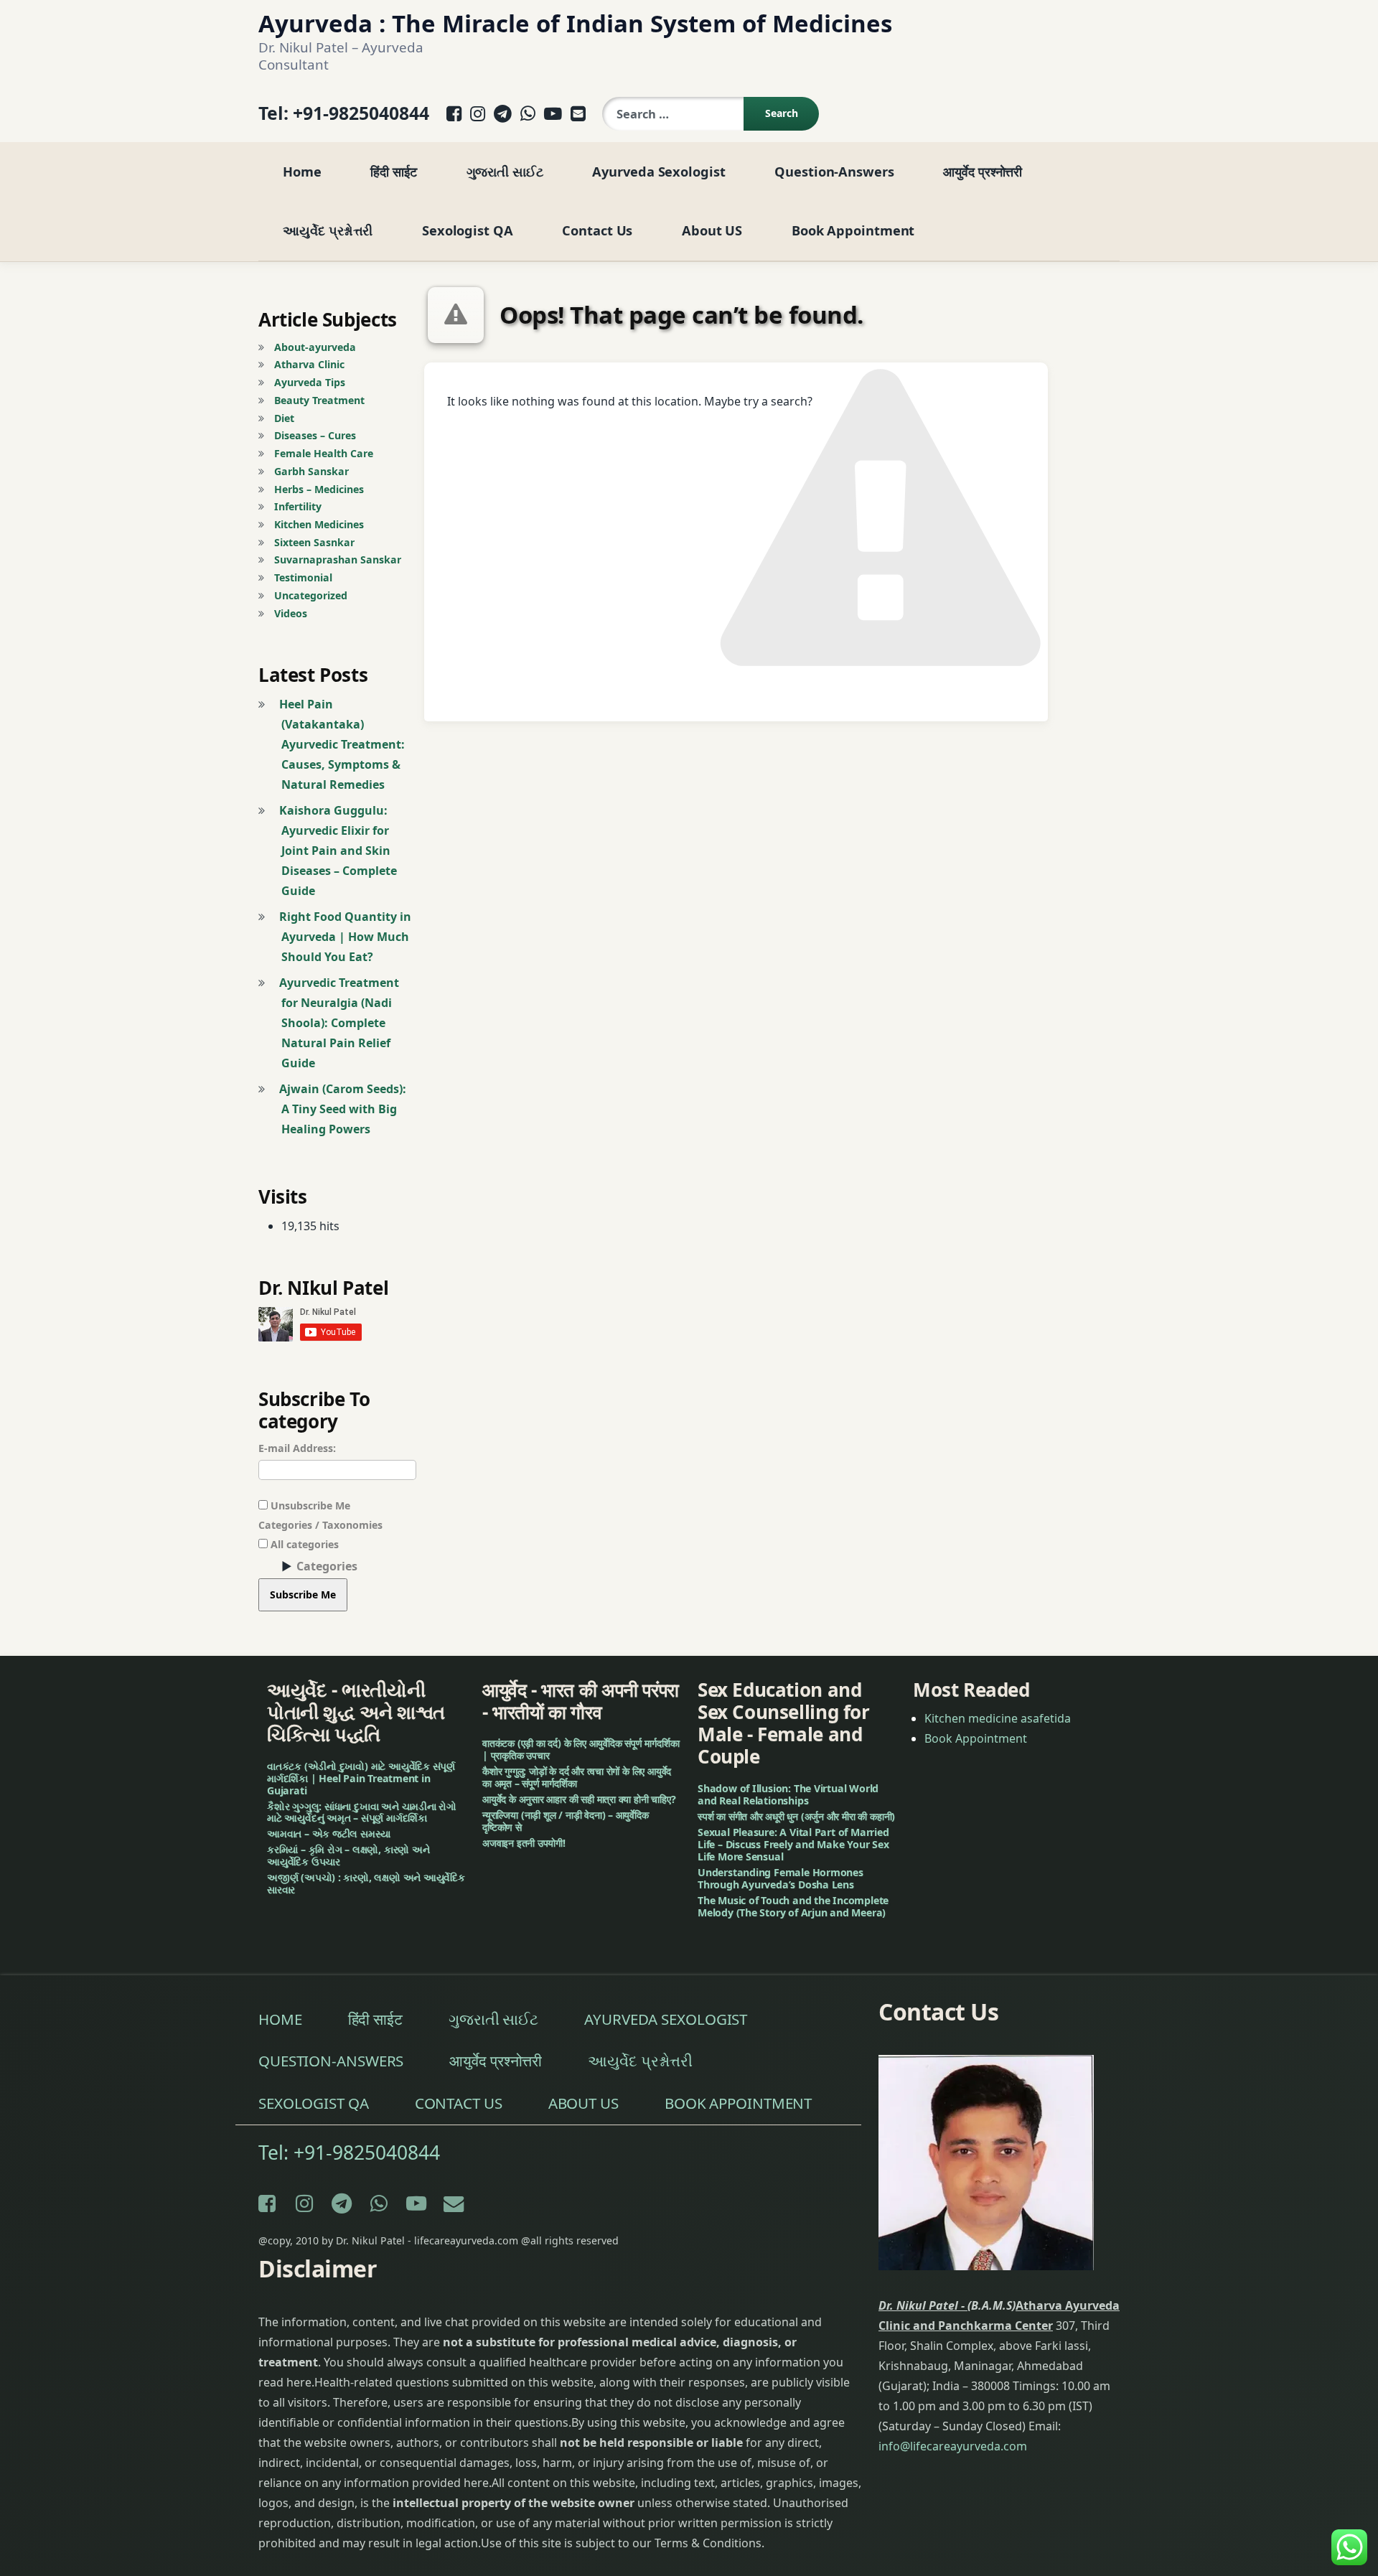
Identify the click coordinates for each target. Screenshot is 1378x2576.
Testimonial (303, 577)
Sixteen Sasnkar (314, 542)
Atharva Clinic (309, 364)
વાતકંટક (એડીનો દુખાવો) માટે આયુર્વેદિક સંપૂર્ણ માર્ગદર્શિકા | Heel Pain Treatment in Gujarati (361, 1778)
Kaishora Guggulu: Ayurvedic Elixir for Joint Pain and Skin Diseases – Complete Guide (338, 851)
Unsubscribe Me (309, 1505)
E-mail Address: (297, 1448)
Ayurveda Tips (310, 382)
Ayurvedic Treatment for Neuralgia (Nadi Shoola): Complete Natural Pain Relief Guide (339, 1023)
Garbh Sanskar (311, 471)
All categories (303, 1544)
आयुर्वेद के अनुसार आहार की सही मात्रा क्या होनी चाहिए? (579, 1799)
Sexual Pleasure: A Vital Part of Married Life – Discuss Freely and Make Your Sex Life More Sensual (793, 1844)
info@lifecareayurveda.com (953, 2446)
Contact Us (597, 230)
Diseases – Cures (315, 435)
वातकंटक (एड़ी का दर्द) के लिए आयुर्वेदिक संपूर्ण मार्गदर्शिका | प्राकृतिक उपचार (581, 1750)
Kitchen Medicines (319, 524)
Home (302, 171)
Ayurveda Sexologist (658, 171)
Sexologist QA (468, 230)
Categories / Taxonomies (320, 1525)
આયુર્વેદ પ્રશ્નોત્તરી (328, 230)
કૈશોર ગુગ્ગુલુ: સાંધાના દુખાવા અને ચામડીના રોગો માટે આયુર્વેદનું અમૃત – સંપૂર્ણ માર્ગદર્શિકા (362, 1812)
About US (712, 230)
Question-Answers (834, 171)
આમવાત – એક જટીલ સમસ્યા (329, 1834)
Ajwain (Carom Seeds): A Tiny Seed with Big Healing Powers (343, 1109)
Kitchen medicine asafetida (998, 1718)
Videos (291, 613)
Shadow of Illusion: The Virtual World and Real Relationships (788, 1794)
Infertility (298, 506)
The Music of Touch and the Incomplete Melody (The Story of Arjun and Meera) (793, 1906)
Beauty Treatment (319, 400)
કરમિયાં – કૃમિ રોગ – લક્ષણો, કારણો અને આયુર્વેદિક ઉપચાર (348, 1856)
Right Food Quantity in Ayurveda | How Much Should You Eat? (345, 937)
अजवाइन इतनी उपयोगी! (524, 1843)
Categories (327, 1566)
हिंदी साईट (393, 171)
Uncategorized (311, 595)
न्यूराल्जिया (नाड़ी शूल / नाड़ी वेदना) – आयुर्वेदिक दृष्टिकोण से (566, 1821)
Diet (284, 418)
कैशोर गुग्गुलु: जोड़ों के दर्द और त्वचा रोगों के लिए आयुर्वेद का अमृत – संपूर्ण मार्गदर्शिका (577, 1778)
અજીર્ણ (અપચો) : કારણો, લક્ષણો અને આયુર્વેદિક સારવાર (366, 1884)
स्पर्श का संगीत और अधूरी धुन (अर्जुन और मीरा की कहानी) (796, 1816)
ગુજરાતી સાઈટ (505, 171)
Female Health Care (324, 453)
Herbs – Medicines (319, 489)
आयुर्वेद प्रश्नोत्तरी (983, 171)
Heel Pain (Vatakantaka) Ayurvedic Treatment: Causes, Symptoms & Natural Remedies (342, 744)
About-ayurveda (315, 347)
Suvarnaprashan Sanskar (338, 559)
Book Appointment (853, 230)
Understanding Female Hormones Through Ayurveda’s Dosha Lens (781, 1878)
